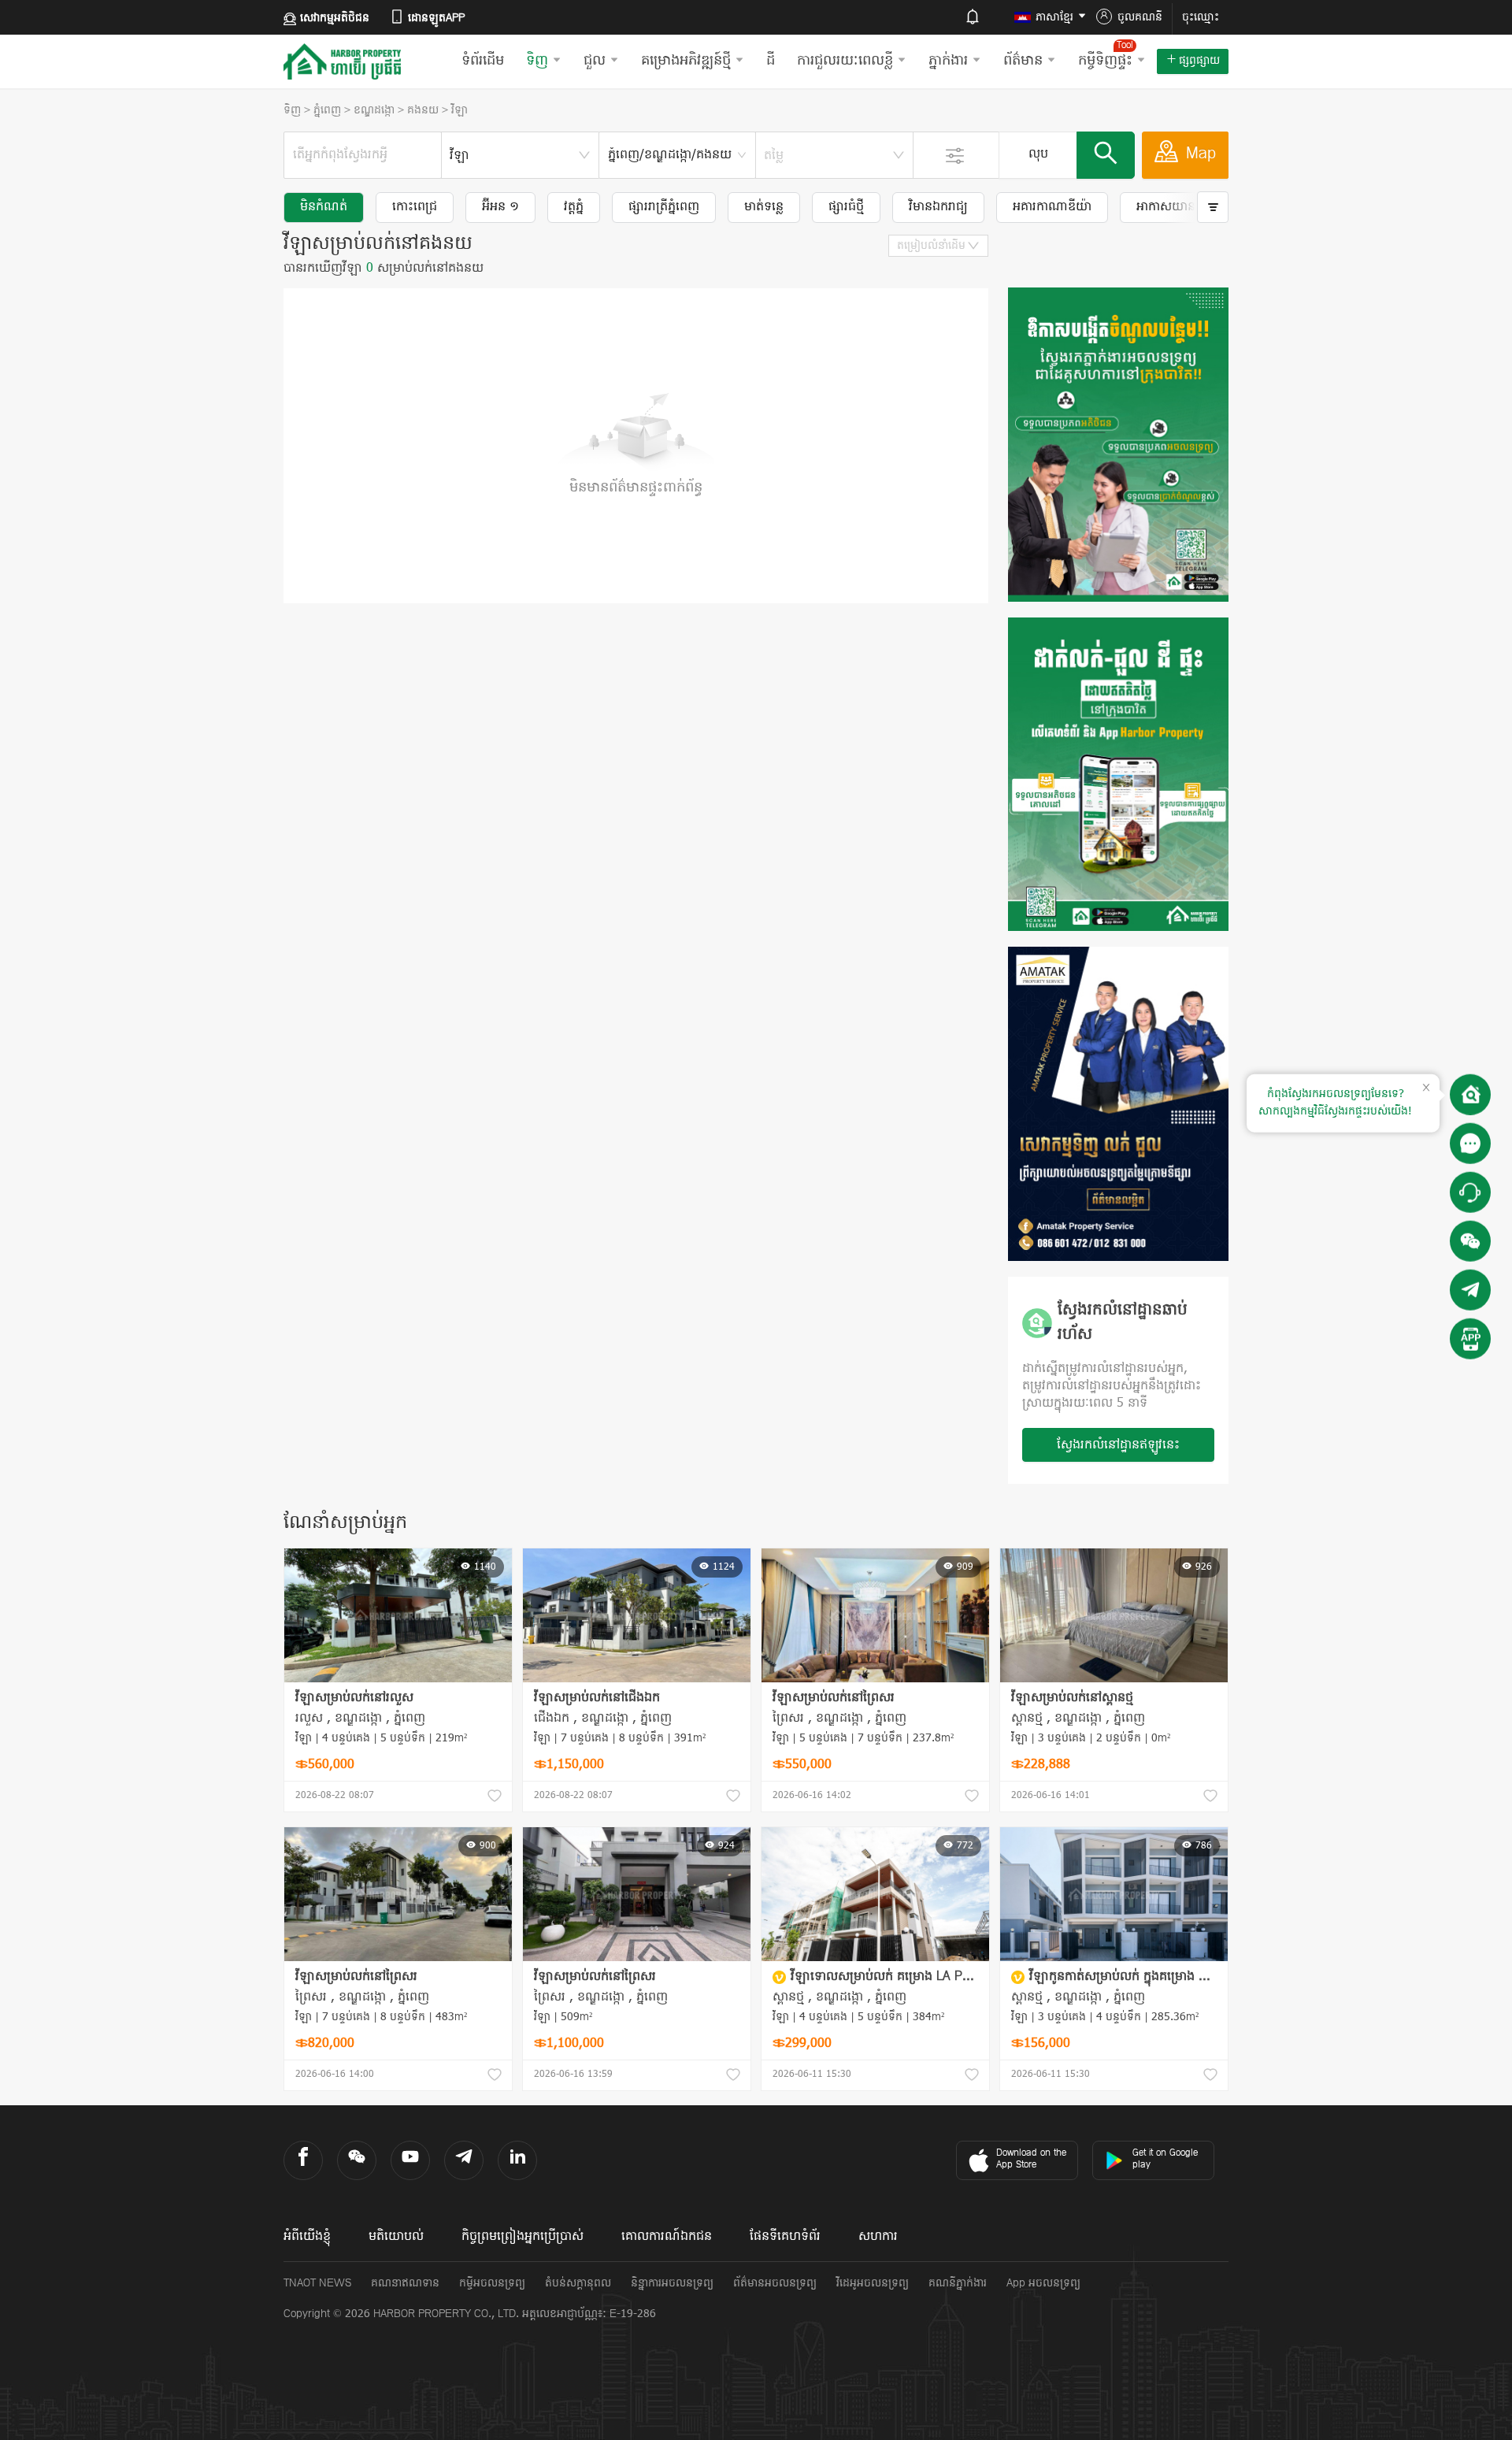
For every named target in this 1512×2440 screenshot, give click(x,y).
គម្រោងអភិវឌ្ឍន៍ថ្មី (686, 61)
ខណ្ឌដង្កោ (374, 111)
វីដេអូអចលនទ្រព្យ (873, 2284)
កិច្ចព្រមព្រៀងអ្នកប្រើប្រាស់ (523, 2237)
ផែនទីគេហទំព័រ (785, 2237)
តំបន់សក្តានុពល (578, 2284)
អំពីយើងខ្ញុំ (307, 2237)
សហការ (878, 2237)
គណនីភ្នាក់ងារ (958, 2284)
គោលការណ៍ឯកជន (667, 2237)
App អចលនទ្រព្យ (1043, 2284)
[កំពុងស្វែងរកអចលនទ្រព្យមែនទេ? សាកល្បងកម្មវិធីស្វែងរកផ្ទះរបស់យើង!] (1470, 1095)
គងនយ (423, 111)
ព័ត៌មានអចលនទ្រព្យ (775, 2284)
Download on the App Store (1031, 2159)
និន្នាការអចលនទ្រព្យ (672, 2284)
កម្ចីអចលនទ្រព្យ (492, 2284)
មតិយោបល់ (396, 2237)
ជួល (595, 61)
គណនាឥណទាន (405, 2284)
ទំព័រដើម (483, 61)
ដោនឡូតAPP (436, 19)
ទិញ (537, 61)
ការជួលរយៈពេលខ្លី (845, 61)
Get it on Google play (1165, 2159)
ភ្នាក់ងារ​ (948, 61)
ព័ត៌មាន (1023, 61)
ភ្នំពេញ (327, 111)
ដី (771, 61)
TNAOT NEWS (317, 2284)
